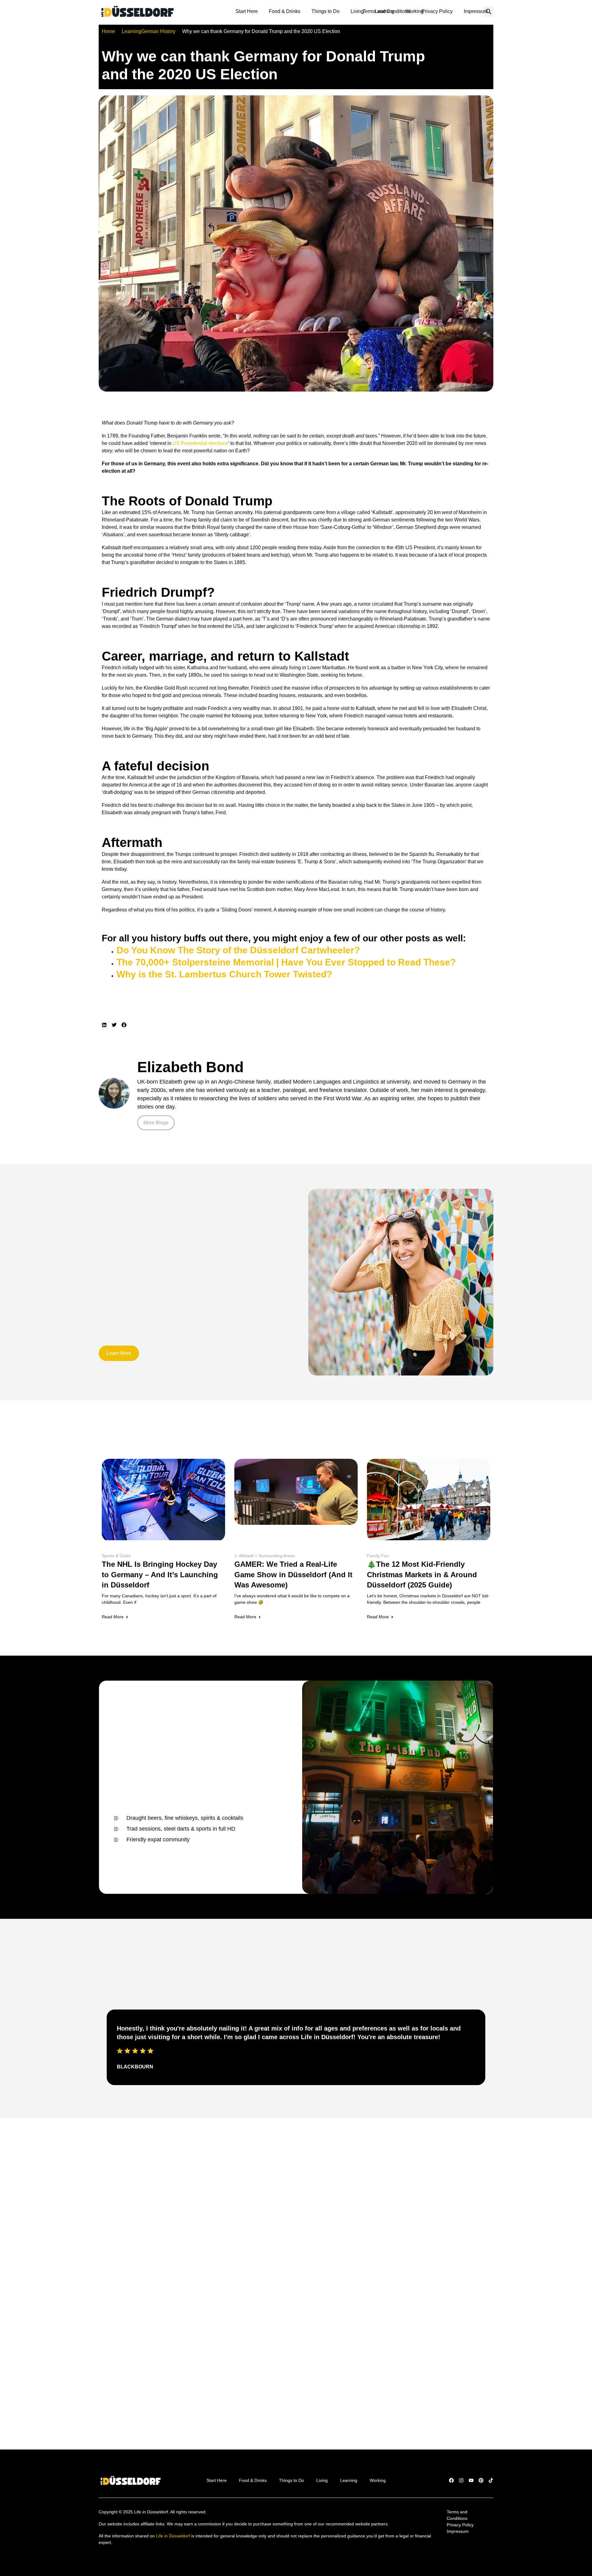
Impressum (476, 11)
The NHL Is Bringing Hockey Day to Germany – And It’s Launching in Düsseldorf (160, 1574)
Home (108, 31)
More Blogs (156, 1123)
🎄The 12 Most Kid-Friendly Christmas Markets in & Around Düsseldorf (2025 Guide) (422, 1574)
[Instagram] (461, 2480)
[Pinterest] (481, 2480)
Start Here (247, 11)
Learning (385, 11)
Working (415, 11)
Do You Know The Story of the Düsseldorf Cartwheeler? (238, 950)
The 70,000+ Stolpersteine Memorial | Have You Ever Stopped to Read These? (286, 962)
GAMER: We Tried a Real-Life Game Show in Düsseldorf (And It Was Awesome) (293, 1574)
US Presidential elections (200, 443)
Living (357, 11)
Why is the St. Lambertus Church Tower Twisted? (224, 974)
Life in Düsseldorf (173, 2536)
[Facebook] (451, 2480)
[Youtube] (471, 2480)
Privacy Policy (437, 11)
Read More (113, 1617)
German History (158, 31)
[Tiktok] (491, 2480)
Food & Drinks (285, 11)
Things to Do (325, 11)
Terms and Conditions (458, 2515)
